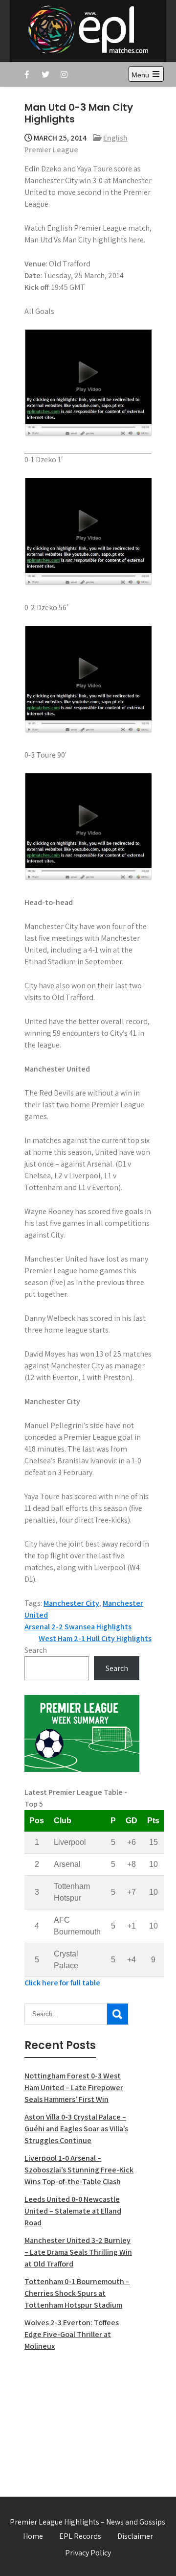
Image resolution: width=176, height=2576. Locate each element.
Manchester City (71, 1603)
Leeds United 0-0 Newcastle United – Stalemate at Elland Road (73, 2211)
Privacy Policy (88, 2553)
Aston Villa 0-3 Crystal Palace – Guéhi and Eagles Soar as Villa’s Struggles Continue (76, 2129)
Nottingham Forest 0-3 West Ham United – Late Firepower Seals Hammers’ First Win (74, 2087)
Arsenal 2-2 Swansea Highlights (78, 1627)
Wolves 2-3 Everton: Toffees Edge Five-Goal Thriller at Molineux (72, 2334)
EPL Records (80, 2536)
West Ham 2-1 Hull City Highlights (95, 1638)
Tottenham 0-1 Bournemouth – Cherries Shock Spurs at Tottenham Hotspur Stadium (77, 2293)
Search (36, 1650)
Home (33, 2536)
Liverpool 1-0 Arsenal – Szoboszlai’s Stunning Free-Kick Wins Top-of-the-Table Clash (79, 2170)
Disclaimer (135, 2536)
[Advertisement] (82, 2418)
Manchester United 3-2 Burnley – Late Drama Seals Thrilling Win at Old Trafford (78, 2252)
